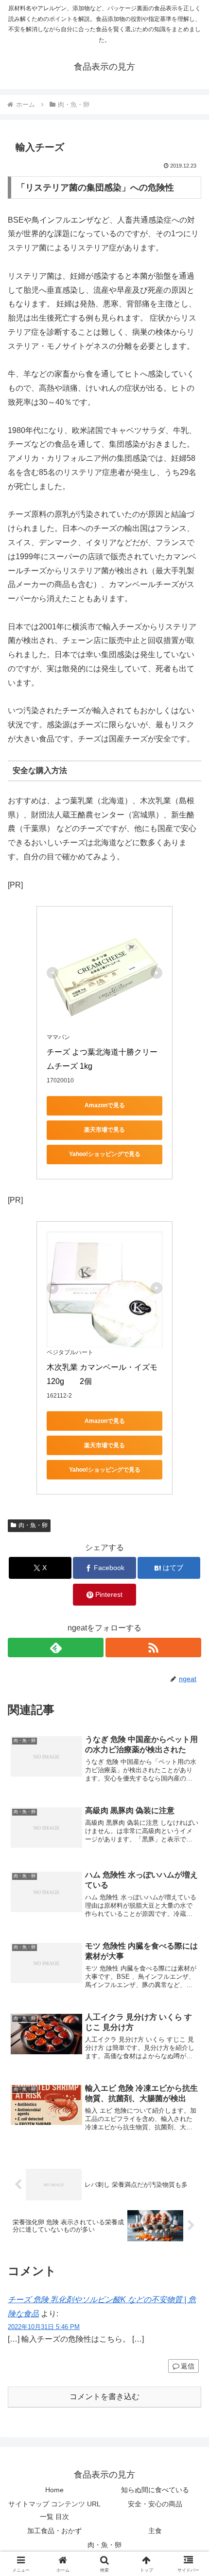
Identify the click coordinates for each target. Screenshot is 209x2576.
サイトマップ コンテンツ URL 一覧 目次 (54, 2510)
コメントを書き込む (104, 2396)
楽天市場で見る (104, 1130)
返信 (188, 2366)
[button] (189, 1706)
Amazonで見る (105, 1105)
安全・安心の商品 (155, 2504)
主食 (155, 2531)
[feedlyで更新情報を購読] (56, 1648)
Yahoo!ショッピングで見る (105, 1154)
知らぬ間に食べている (155, 2490)
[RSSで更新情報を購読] (153, 1648)
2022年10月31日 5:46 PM (44, 2327)
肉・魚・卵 (33, 1525)
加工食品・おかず (54, 2531)
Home (54, 2490)
